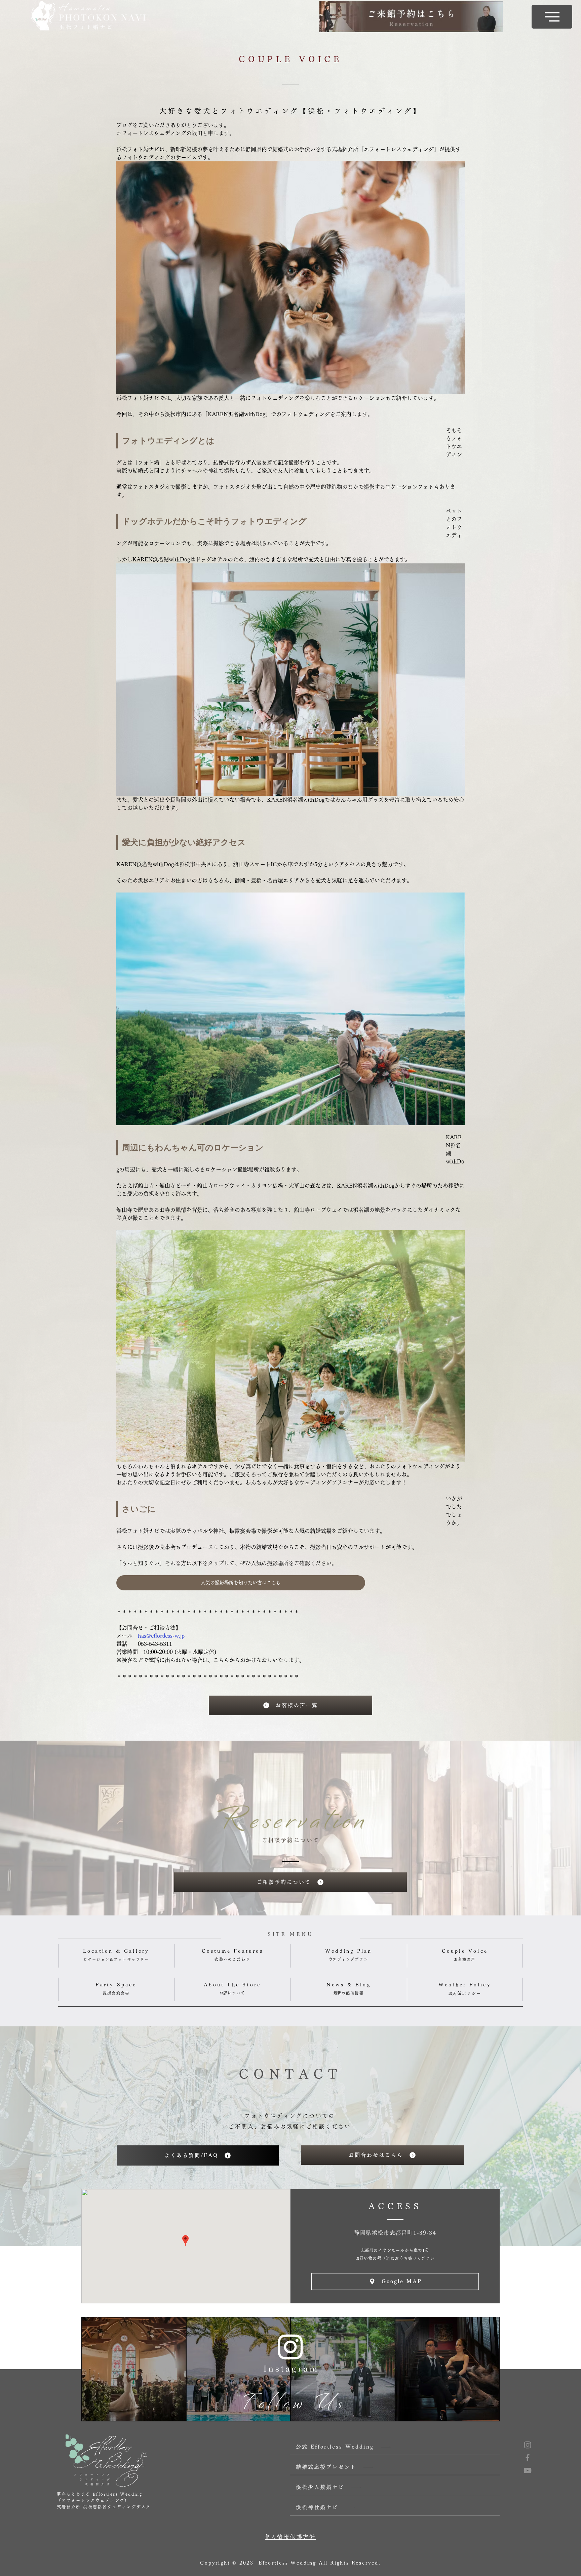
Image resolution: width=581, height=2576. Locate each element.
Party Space (116, 1985)
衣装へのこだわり (232, 1959)
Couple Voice (465, 1951)
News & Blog (349, 1985)
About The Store (232, 1985)
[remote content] (274, 441)
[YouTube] (528, 2470)
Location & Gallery (116, 1951)
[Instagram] (528, 2445)
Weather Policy (465, 1985)
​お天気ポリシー (465, 1993)
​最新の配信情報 (349, 1993)
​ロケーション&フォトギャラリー (116, 1959)
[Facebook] (528, 2458)
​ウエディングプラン (348, 1959)
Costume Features (233, 1951)
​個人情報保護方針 (290, 2537)
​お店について (233, 1993)
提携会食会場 (116, 1993)
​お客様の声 (465, 1959)
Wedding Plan (348, 1951)
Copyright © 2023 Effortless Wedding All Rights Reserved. (290, 2563)
